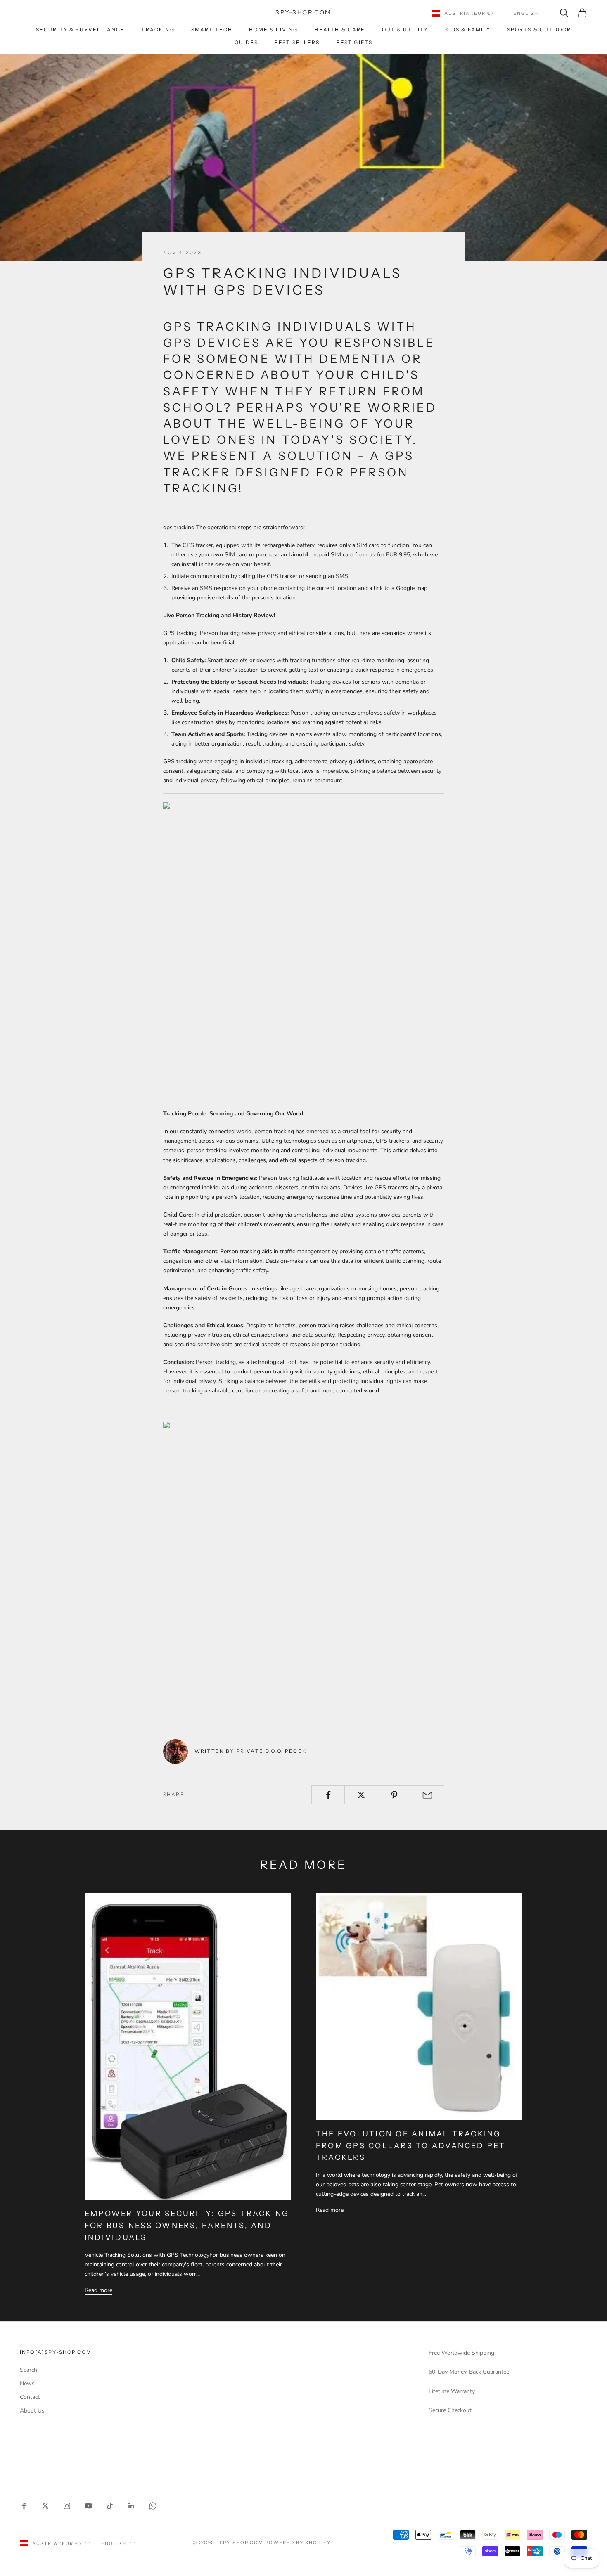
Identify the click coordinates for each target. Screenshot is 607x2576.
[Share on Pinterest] (395, 1795)
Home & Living (273, 30)
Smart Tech (212, 30)
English (526, 13)
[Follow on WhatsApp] (153, 2506)
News (27, 2383)
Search (28, 2370)
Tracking (158, 30)
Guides (246, 42)
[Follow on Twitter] (45, 2506)
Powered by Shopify (298, 2543)
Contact (30, 2397)
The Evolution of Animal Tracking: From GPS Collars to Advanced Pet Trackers (411, 2146)
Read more (98, 2290)
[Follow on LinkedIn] (131, 2506)
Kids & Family (468, 30)
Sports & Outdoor (539, 30)
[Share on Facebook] (328, 1795)
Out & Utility (405, 30)
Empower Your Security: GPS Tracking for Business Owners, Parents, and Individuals (187, 2226)
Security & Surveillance (81, 30)
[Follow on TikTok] (110, 2506)
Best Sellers (297, 42)
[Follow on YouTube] (88, 2506)
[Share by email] (428, 1795)
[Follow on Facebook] (24, 2506)
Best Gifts (355, 42)
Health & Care (340, 30)
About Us (32, 2411)
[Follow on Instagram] (67, 2506)
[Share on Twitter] (361, 1795)
